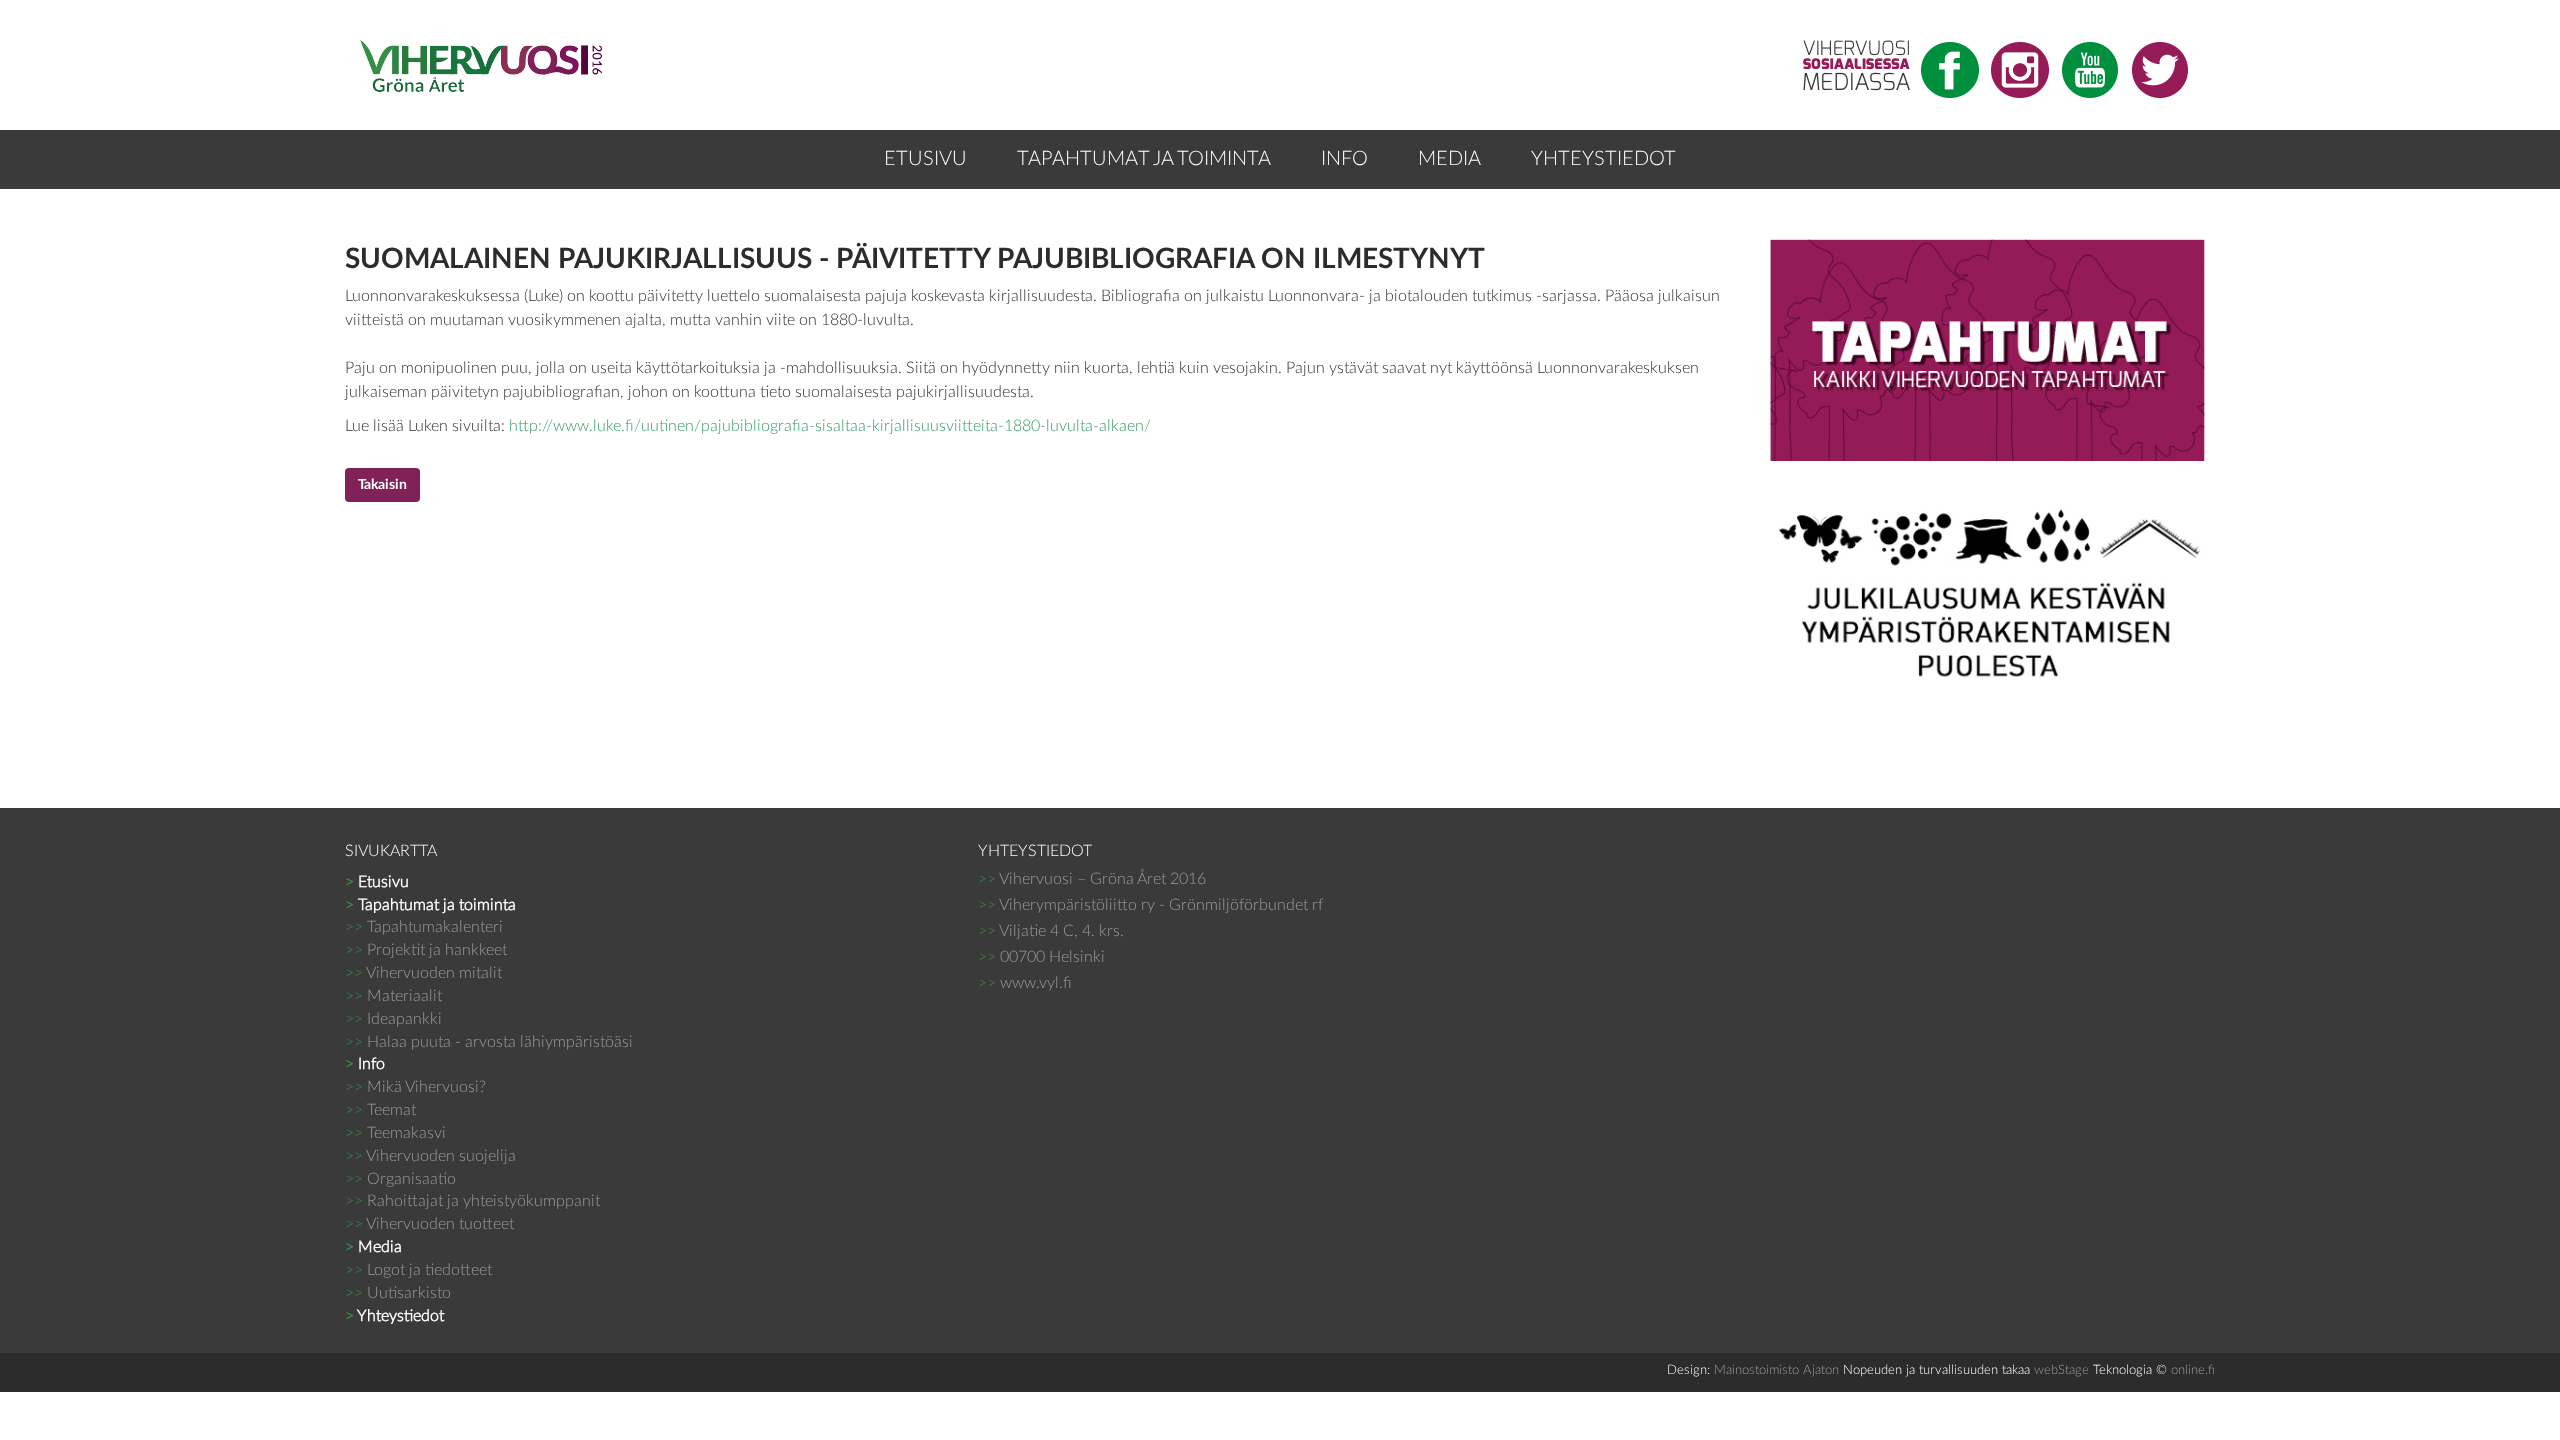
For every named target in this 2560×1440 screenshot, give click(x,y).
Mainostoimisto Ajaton (1776, 1370)
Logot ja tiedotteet (418, 1270)
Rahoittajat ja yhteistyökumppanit (472, 1201)
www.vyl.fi (1036, 983)
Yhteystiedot (1603, 159)
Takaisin (382, 485)
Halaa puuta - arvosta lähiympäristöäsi (489, 1042)
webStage (2061, 1370)
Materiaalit (393, 996)
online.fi (2193, 1370)
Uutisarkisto (398, 1293)
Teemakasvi (395, 1133)
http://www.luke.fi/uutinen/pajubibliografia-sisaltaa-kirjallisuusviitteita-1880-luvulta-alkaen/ (830, 426)
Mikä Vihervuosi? (415, 1087)
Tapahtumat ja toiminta (1144, 159)
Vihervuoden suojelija (430, 1156)
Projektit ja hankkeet (426, 950)
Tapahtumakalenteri (424, 927)
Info (1344, 159)
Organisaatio (400, 1179)
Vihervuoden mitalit (423, 973)
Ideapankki (393, 1019)
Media (1449, 159)
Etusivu (925, 159)
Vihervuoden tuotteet (429, 1224)
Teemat (380, 1110)
